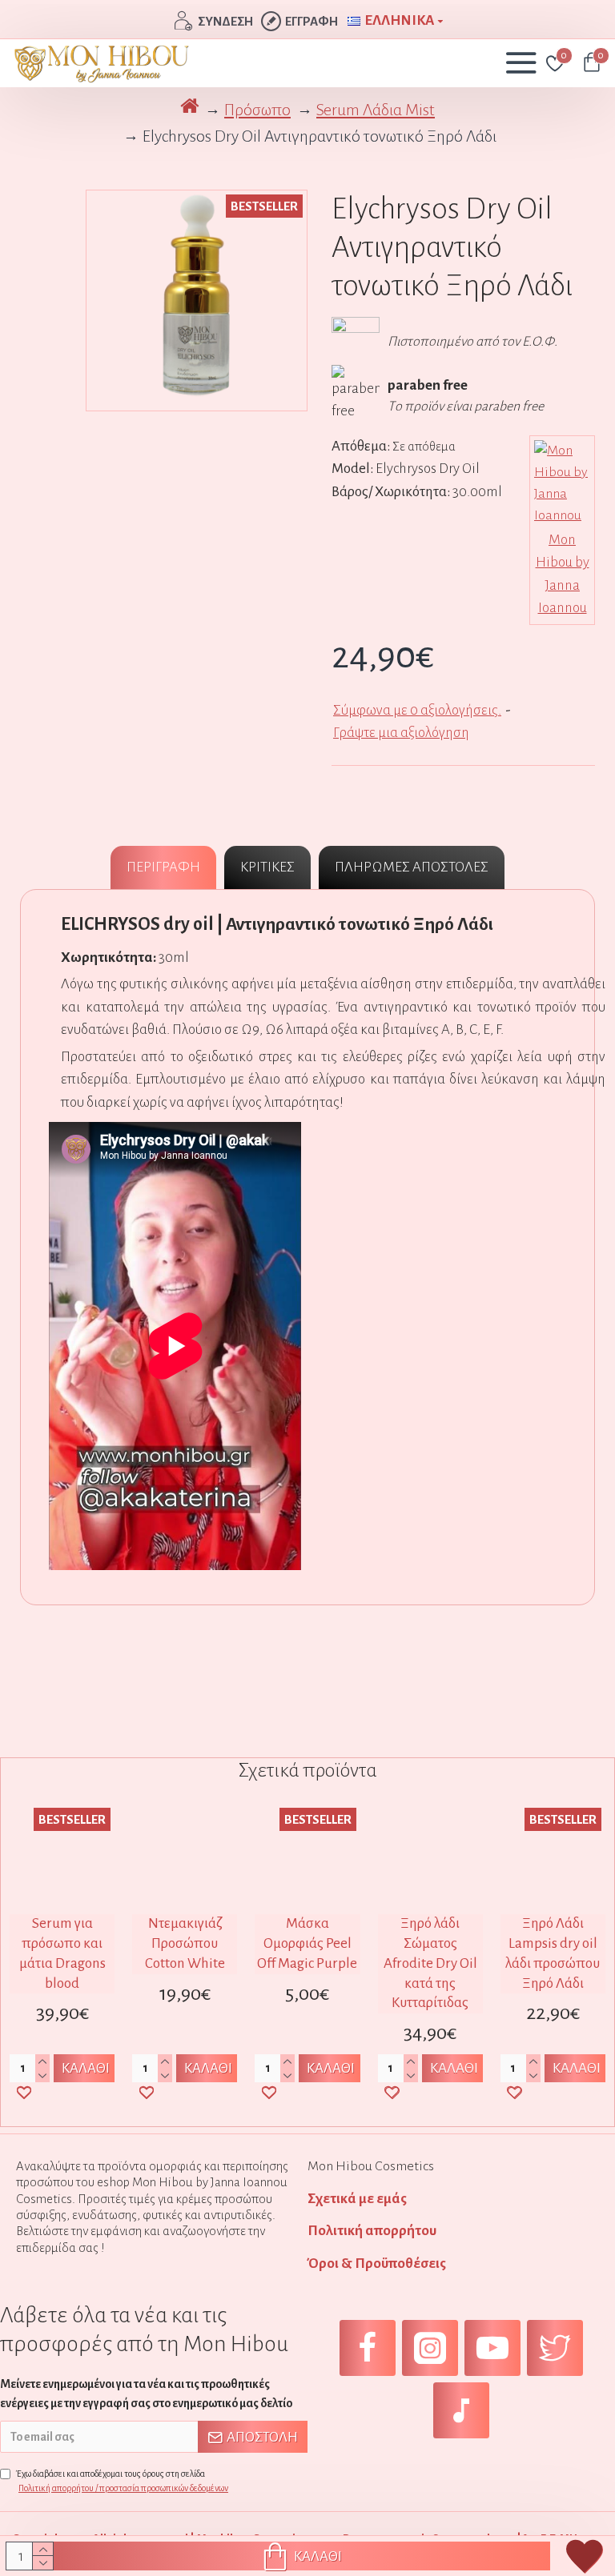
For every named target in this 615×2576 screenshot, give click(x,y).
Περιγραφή (163, 867)
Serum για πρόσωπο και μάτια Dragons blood (62, 1953)
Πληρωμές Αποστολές (412, 867)
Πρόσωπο (257, 110)
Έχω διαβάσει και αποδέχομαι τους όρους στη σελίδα (122, 2481)
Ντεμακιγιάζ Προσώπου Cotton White (185, 1943)
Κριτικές (267, 867)
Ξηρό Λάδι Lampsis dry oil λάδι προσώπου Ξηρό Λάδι (553, 1953)
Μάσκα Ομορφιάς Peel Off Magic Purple (307, 1943)
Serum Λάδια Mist (376, 110)
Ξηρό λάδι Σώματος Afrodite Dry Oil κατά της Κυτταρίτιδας (430, 1963)
